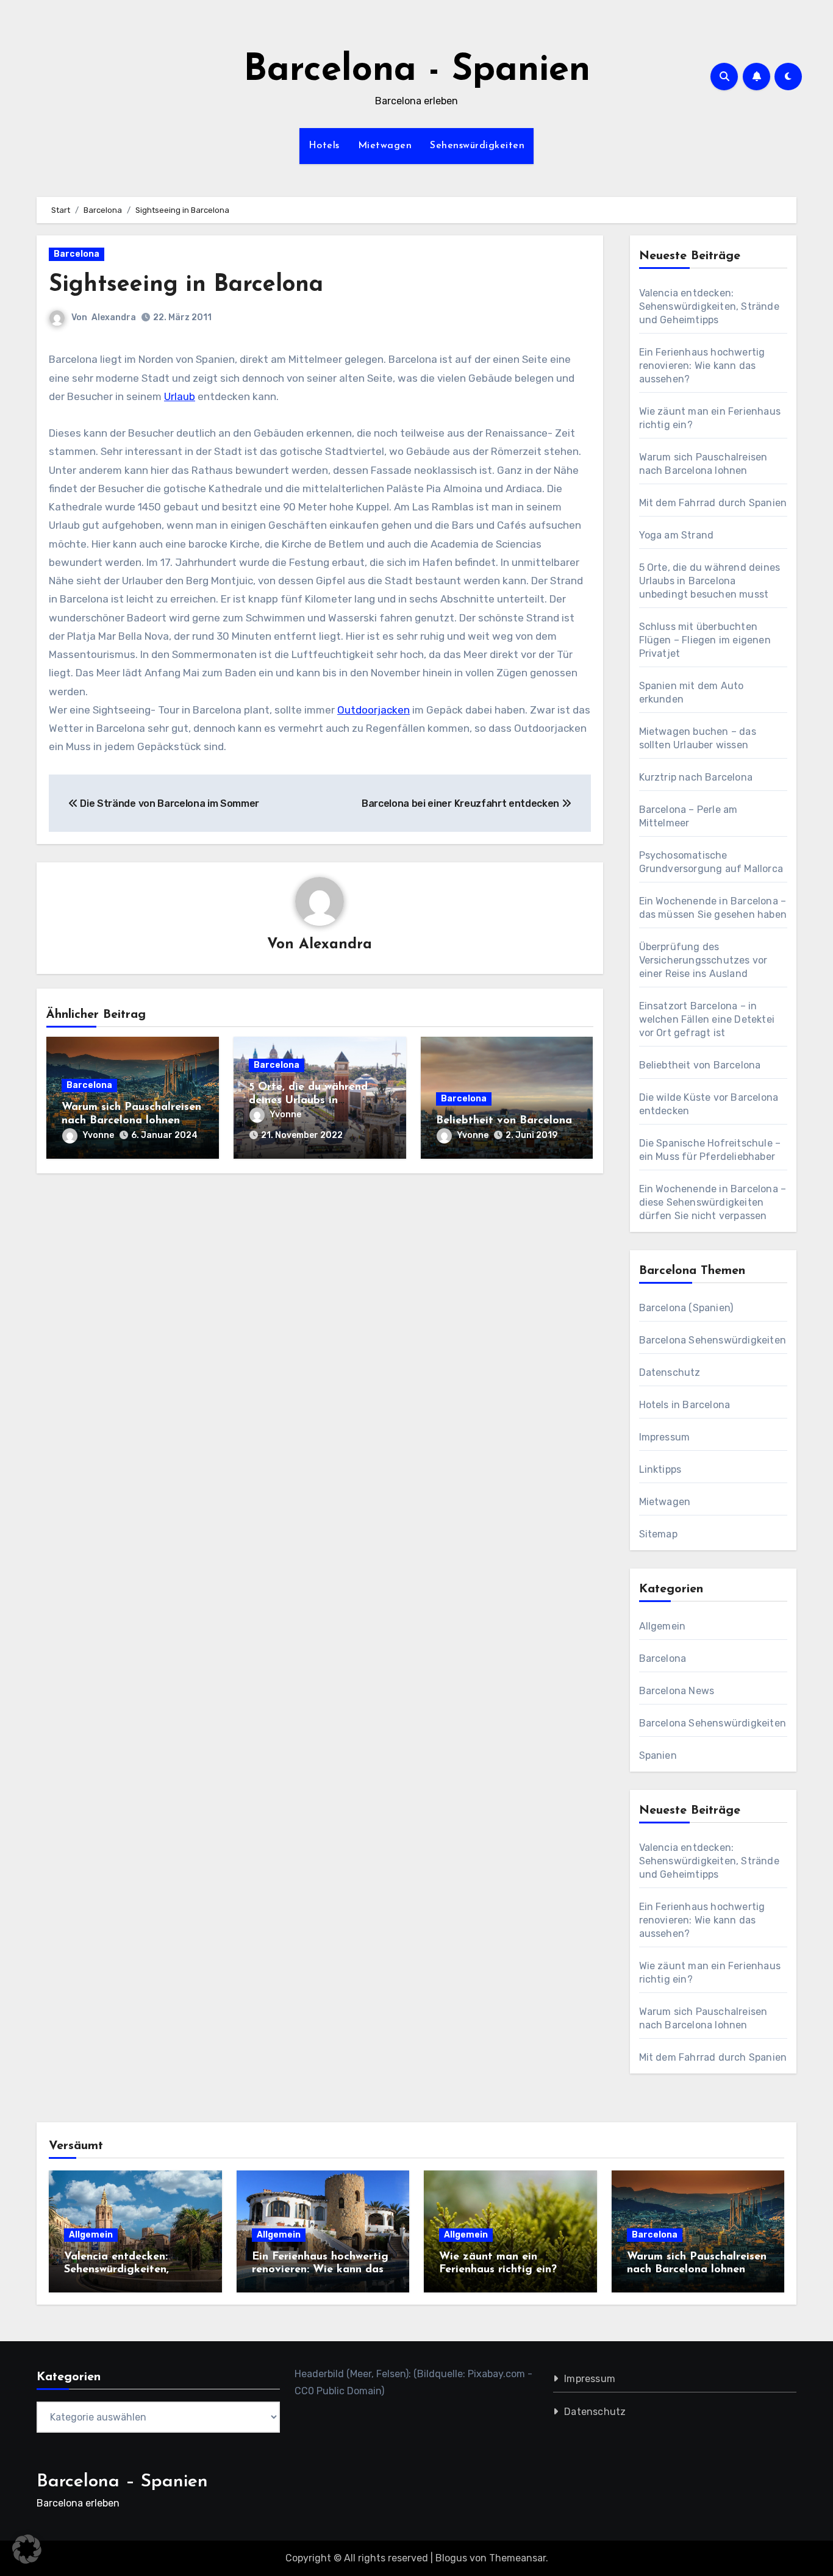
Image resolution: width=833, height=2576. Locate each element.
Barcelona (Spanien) (686, 1308)
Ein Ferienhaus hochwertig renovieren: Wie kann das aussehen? (702, 366)
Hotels (324, 146)
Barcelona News (677, 1691)
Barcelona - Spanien (417, 71)
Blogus (451, 2558)
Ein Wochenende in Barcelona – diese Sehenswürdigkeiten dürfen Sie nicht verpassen (713, 1202)
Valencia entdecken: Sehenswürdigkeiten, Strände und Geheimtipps (709, 306)
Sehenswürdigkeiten (477, 146)
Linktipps (660, 1469)
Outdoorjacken (374, 710)
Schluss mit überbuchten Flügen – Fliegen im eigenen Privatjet (705, 640)
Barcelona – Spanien (122, 2482)
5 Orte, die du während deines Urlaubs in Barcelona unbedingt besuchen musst (710, 581)
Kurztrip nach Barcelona (696, 777)
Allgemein (663, 1626)
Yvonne (98, 1135)
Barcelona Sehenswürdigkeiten (713, 1340)
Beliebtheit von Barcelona (504, 1121)
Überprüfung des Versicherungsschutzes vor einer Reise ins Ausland (703, 960)
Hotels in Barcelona (685, 1405)
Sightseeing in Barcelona (186, 285)
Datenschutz (670, 1372)
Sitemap (658, 1534)
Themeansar (517, 2558)
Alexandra (114, 317)
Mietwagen (385, 146)
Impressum (665, 1437)
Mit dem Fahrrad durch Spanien (713, 503)
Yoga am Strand (677, 535)
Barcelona (77, 254)
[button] (27, 2549)
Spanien (658, 1755)
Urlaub (180, 396)
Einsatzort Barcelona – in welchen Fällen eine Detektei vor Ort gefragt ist (707, 1019)
